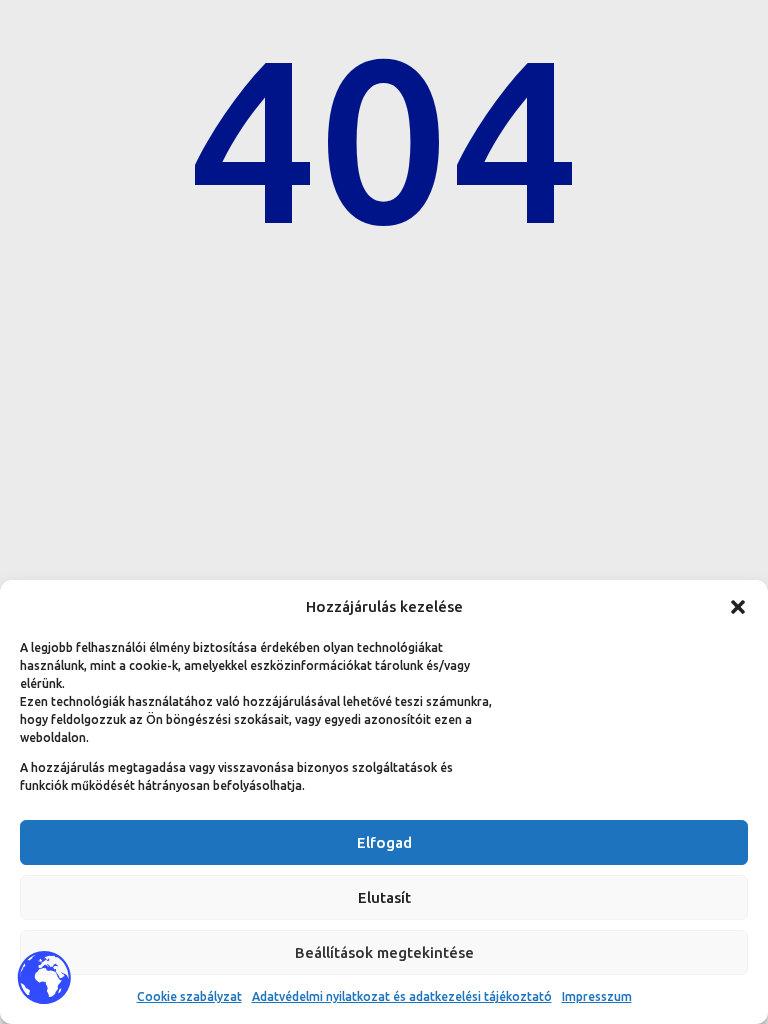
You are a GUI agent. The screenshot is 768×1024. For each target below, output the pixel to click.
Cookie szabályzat (189, 996)
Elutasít (384, 897)
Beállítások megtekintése (384, 952)
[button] (738, 607)
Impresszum (597, 996)
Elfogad (384, 842)
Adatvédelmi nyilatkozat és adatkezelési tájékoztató (402, 996)
